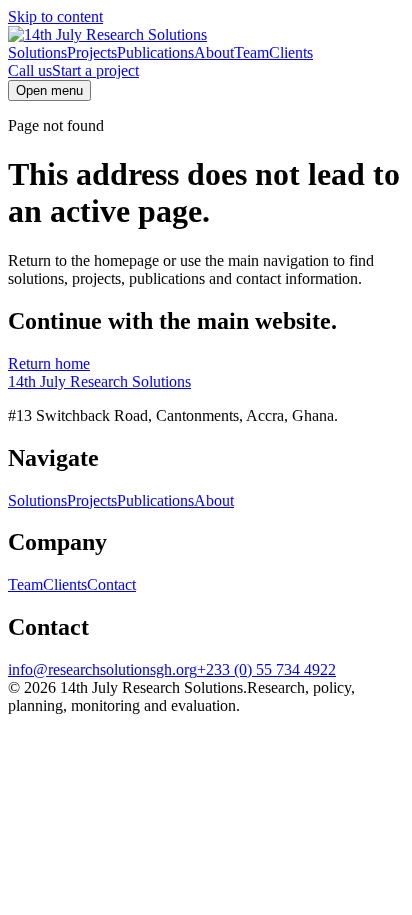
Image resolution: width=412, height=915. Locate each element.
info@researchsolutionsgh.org (102, 669)
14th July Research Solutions (99, 381)
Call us (30, 70)
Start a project (95, 70)
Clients (291, 52)
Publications (155, 52)
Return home (49, 363)
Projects (92, 52)
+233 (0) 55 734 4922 (266, 669)
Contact (111, 584)
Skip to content (55, 16)
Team (251, 52)
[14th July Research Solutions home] (107, 34)
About (214, 52)
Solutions (37, 52)
